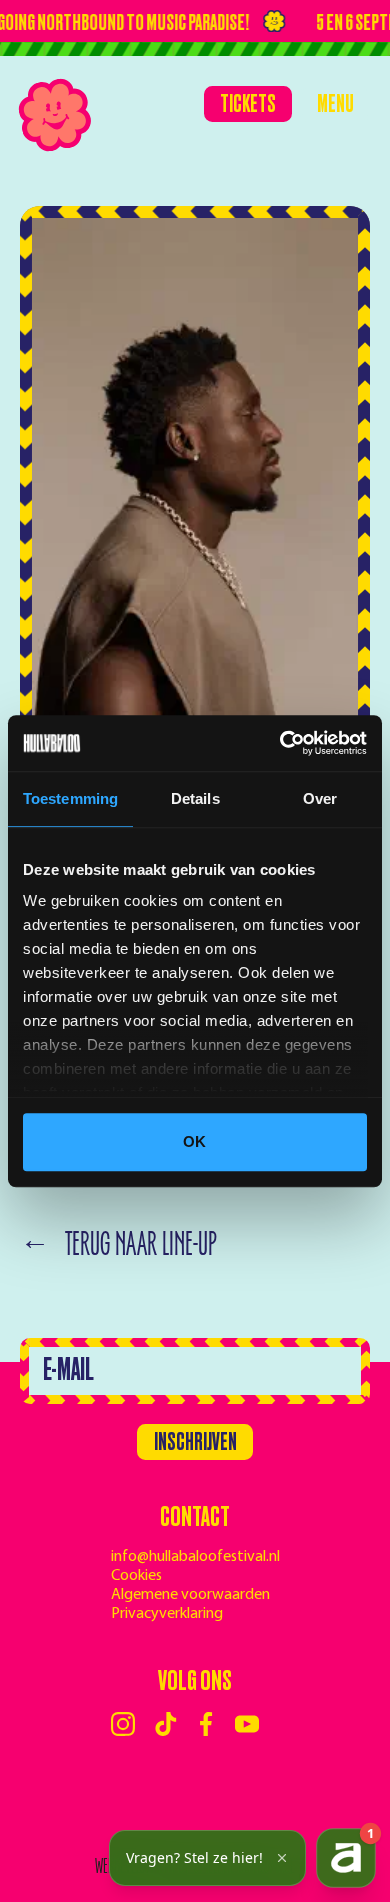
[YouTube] (247, 1724)
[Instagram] (123, 1724)
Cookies (136, 1576)
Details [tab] (195, 798)
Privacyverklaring (167, 1614)
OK (194, 1141)
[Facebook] (206, 1724)
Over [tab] (320, 798)
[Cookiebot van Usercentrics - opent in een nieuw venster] (280, 743)
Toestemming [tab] (70, 798)
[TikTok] (166, 1724)
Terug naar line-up (118, 1244)
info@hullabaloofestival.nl (195, 1557)
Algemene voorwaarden (190, 1595)
